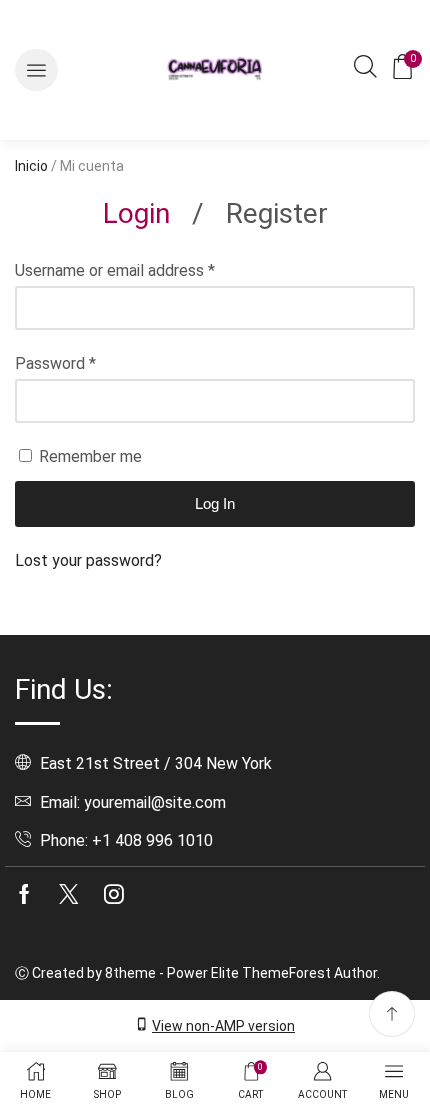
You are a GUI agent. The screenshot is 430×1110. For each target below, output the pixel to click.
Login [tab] (136, 213)
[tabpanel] (215, 416)
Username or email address (115, 270)
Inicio (31, 166)
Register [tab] (277, 213)
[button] (36, 70)
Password (55, 363)
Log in (215, 503)
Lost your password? (88, 560)
